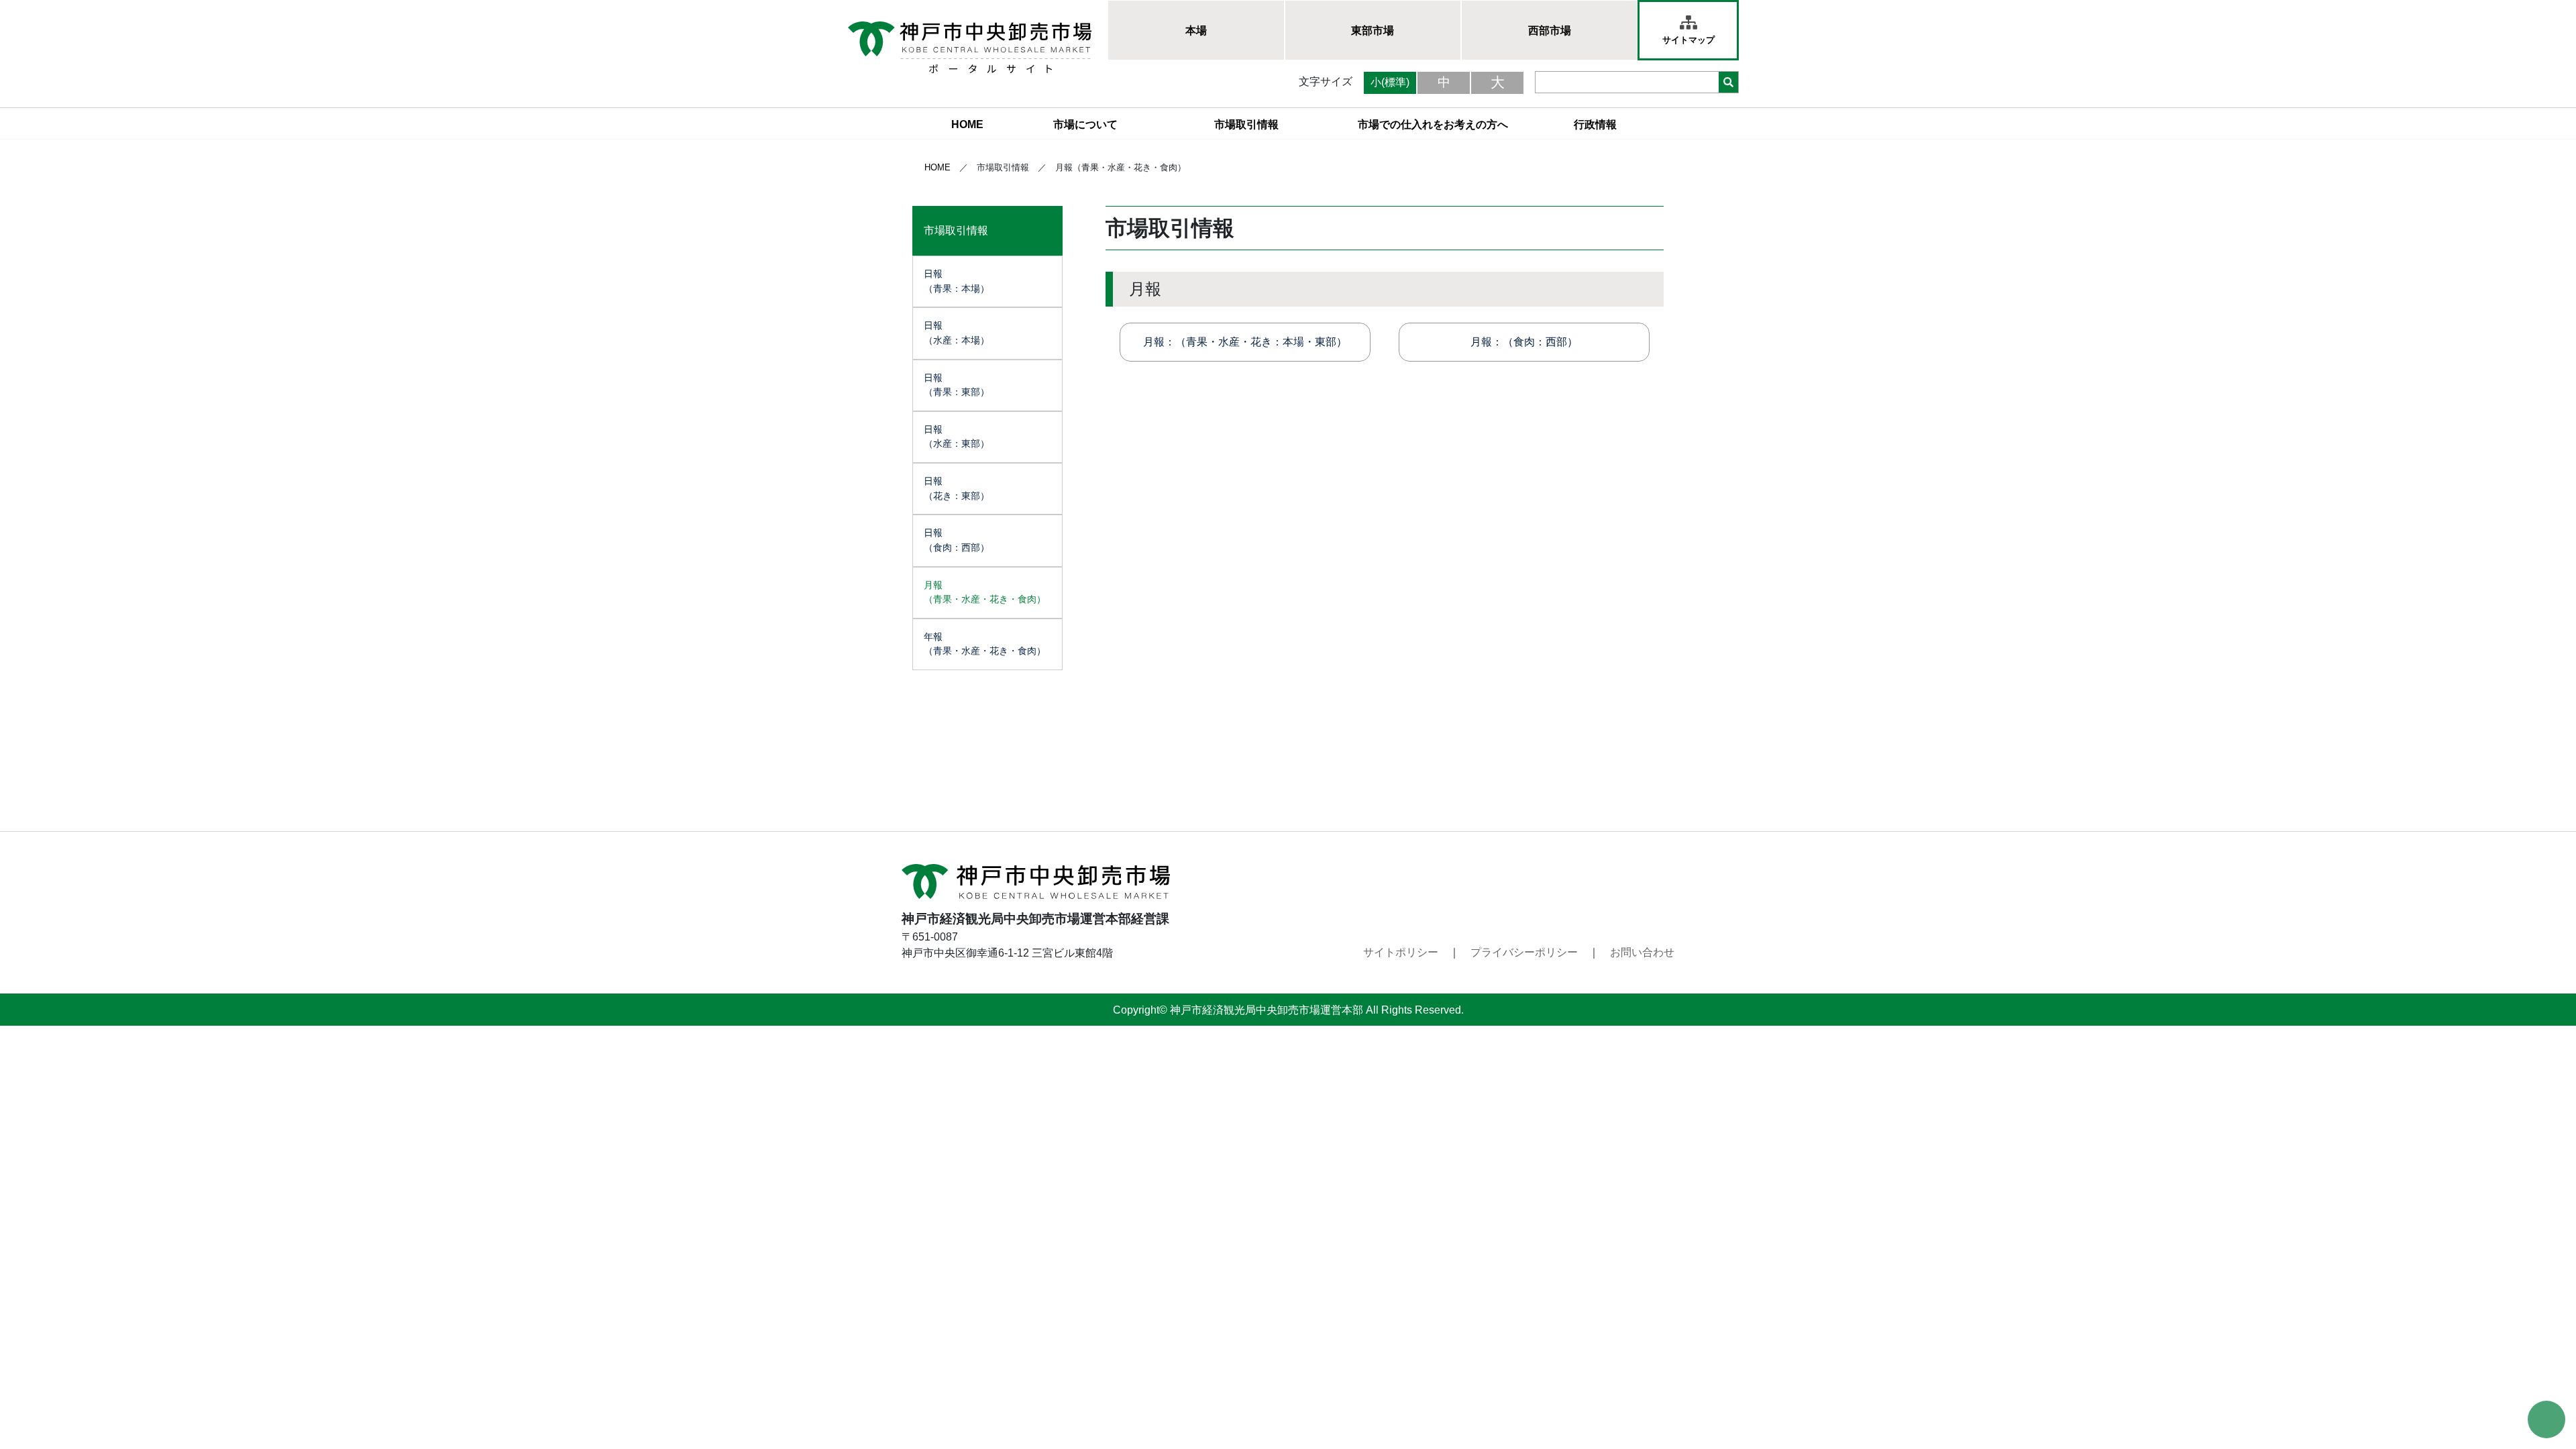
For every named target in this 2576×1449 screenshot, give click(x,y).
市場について (1085, 124)
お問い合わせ (1642, 952)
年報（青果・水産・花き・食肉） (985, 644)
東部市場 (1373, 31)
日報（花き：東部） (957, 488)
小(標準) (1390, 82)
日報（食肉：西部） (957, 540)
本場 (1196, 31)
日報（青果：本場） (957, 281)
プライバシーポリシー (1524, 952)
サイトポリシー (1401, 952)
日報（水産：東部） (957, 437)
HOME (967, 124)
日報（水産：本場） (957, 333)
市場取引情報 (1246, 124)
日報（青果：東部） (957, 385)
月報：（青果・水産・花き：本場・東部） (1245, 342)
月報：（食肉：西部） (1524, 342)
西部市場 (1550, 31)
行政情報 (1595, 124)
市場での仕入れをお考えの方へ (1433, 124)
